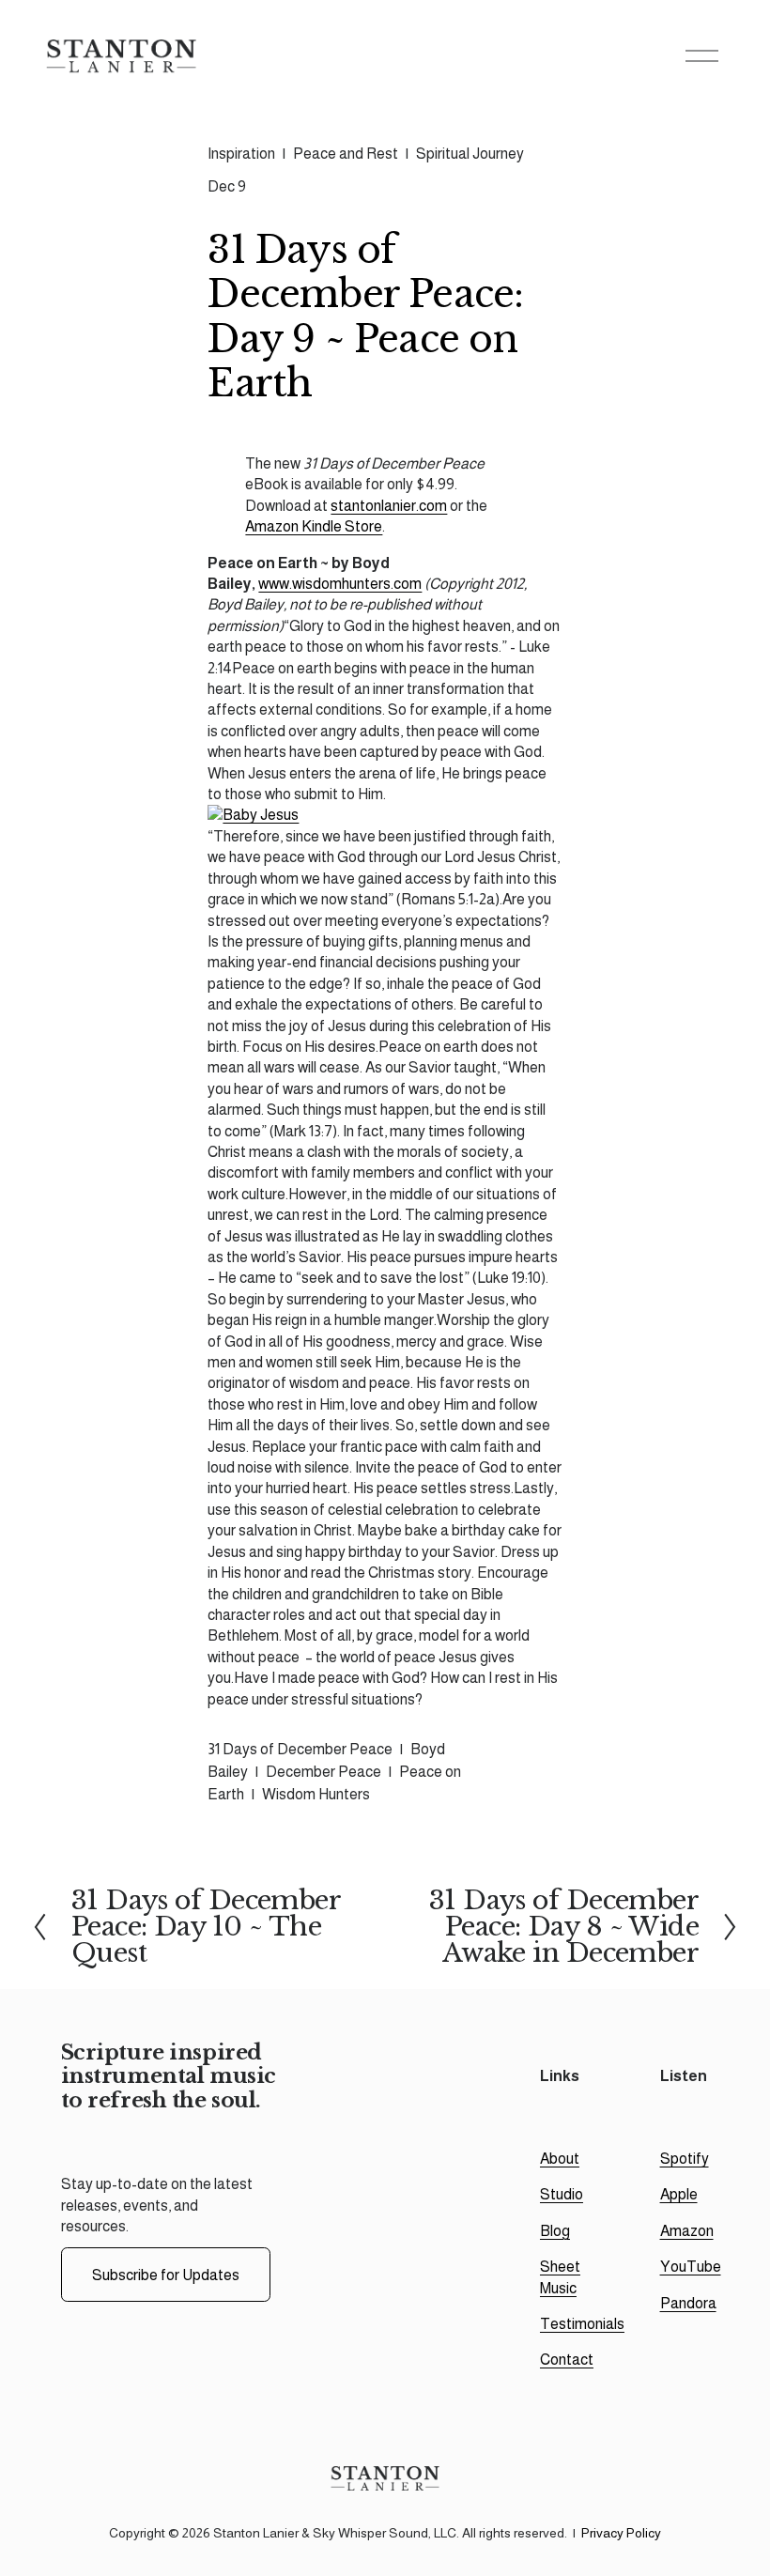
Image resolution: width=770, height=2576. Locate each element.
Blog (555, 2231)
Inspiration (241, 154)
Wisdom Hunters (316, 1794)
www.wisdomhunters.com (340, 584)
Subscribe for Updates (166, 2275)
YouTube (691, 2267)
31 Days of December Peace (300, 1749)
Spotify (685, 2159)
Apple (679, 2194)
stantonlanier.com (389, 506)
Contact (567, 2360)
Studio (562, 2194)
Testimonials (582, 2324)
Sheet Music (560, 2277)
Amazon (687, 2231)
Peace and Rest (346, 154)
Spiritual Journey (470, 154)
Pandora (688, 2303)
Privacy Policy (621, 2533)
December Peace (323, 1772)
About (560, 2159)
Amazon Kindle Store (314, 526)
